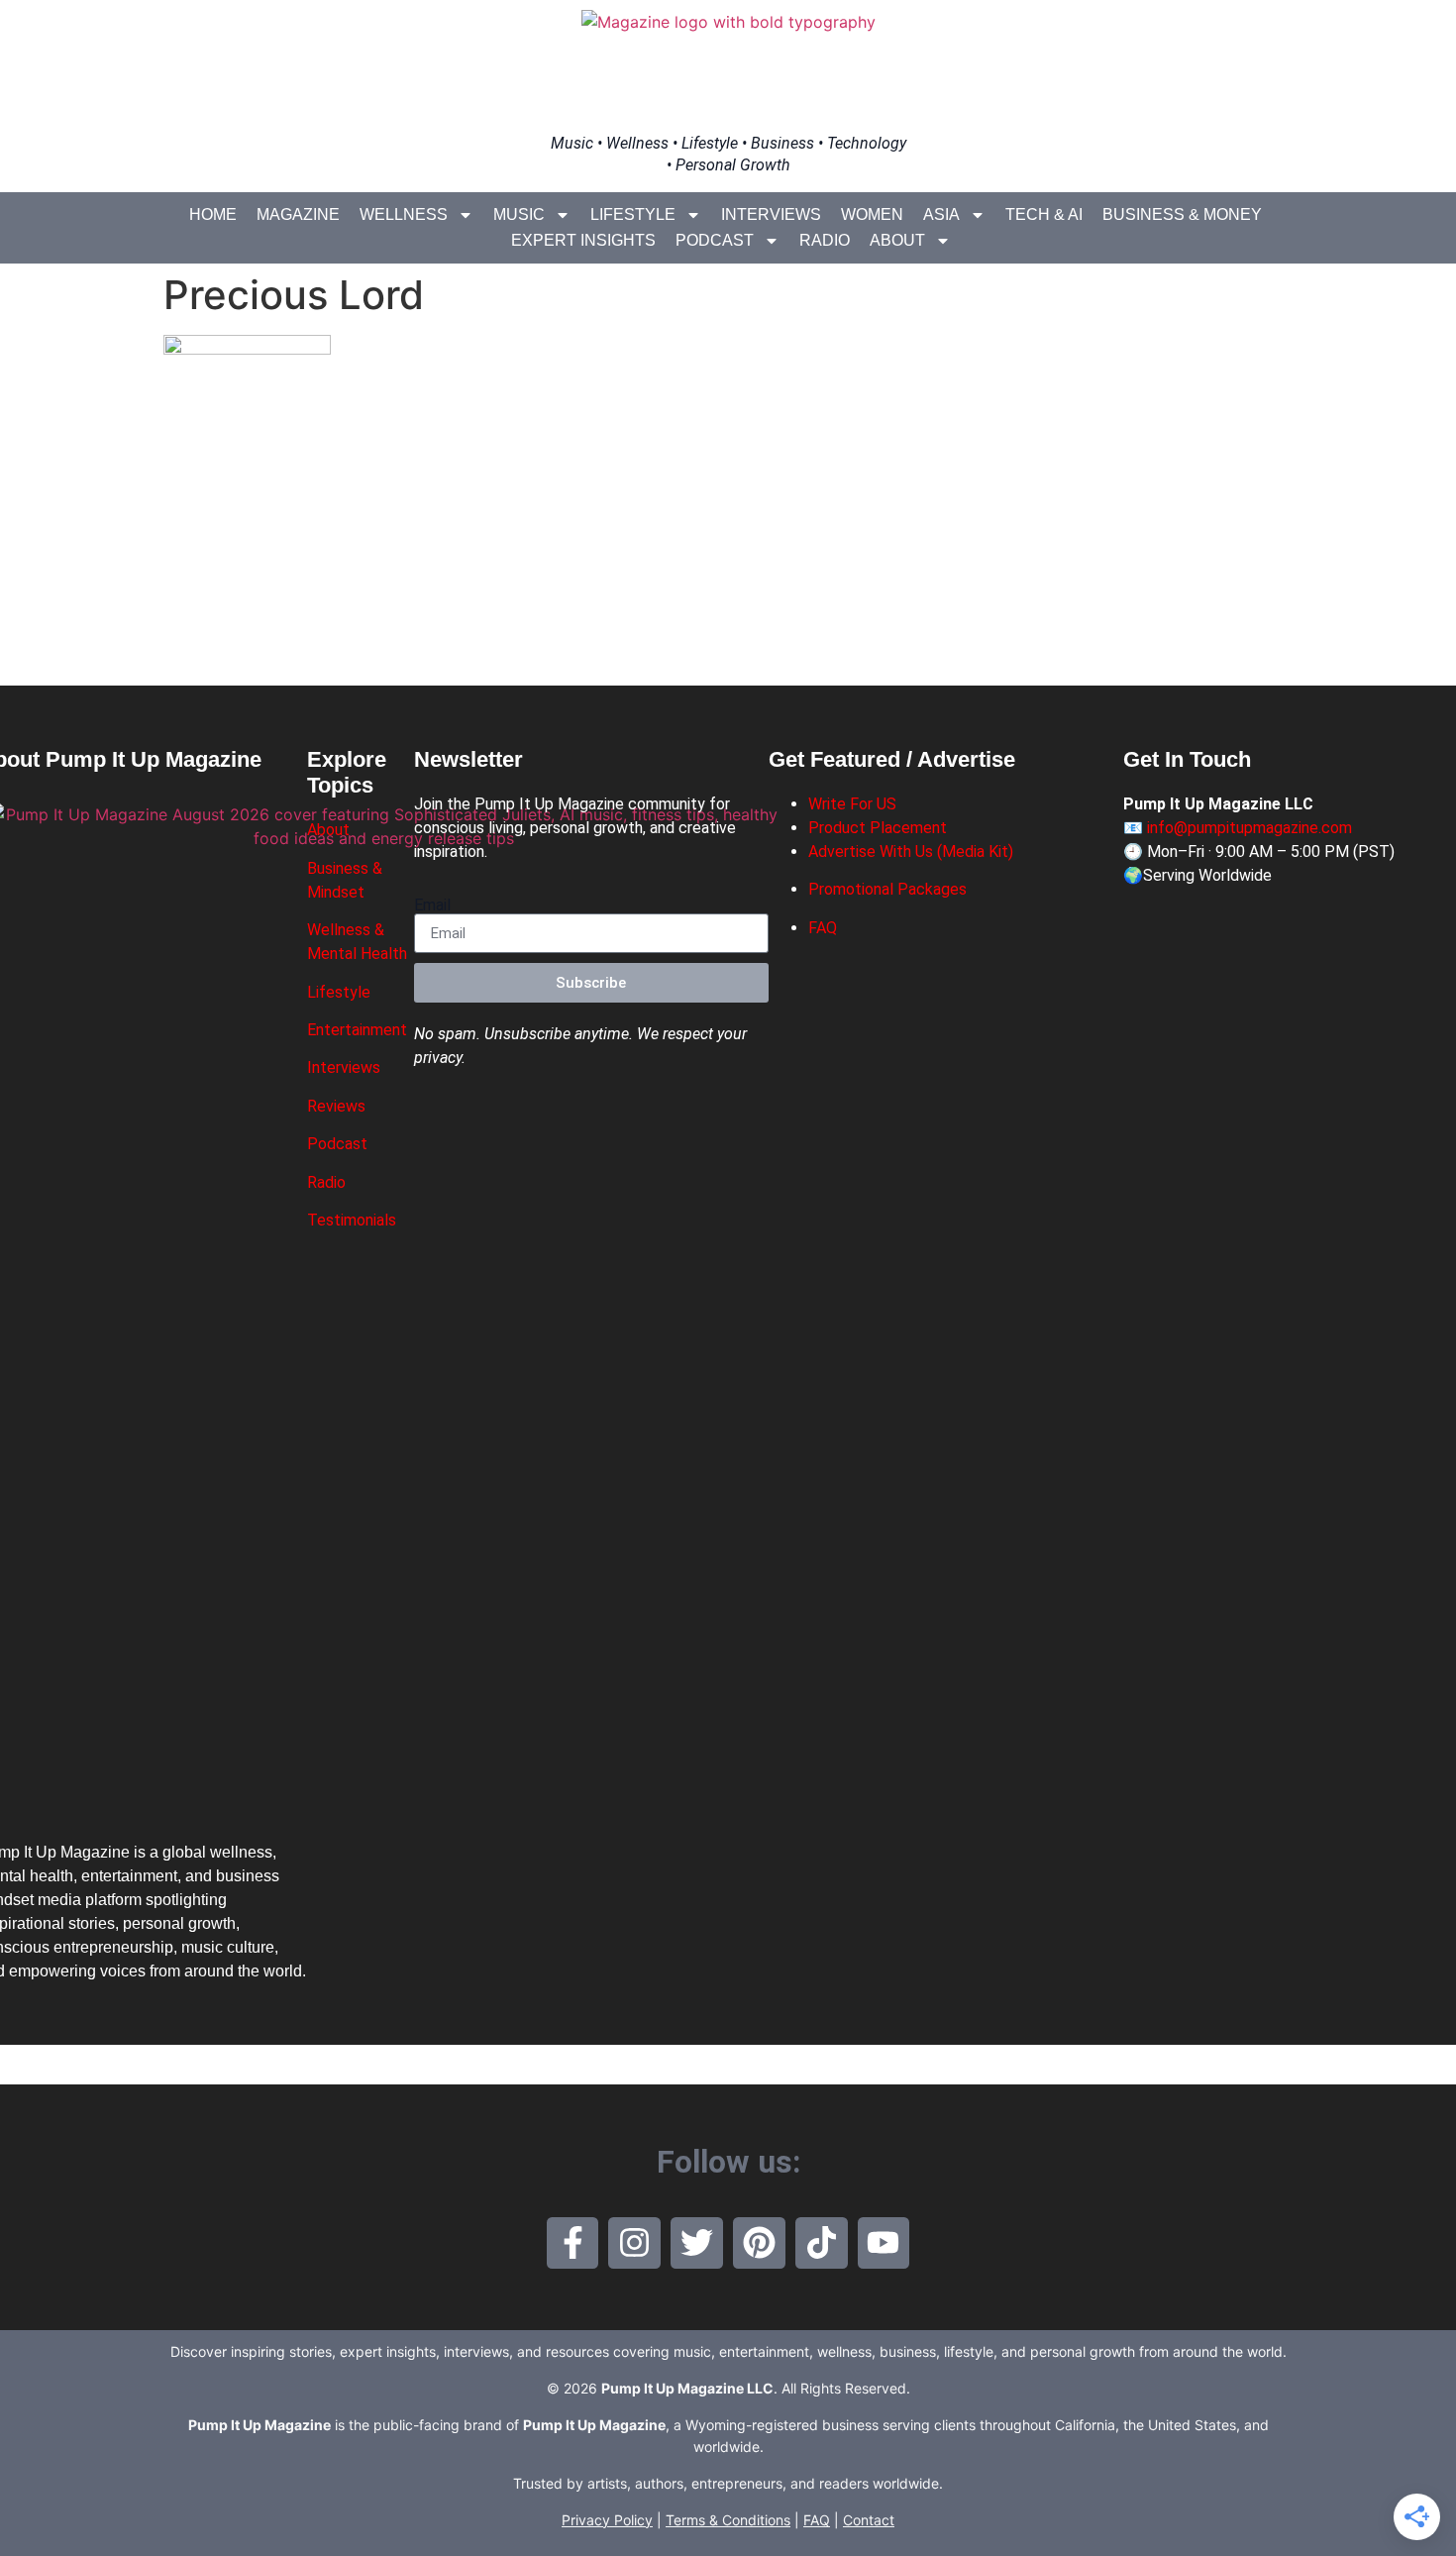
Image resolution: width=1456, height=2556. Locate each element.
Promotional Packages (887, 889)
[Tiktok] (822, 2243)
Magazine (298, 214)
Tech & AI (1044, 214)
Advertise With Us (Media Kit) (911, 852)
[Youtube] (884, 2243)
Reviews (336, 1106)
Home (213, 214)
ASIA (941, 214)
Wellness (404, 214)
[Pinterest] (759, 2243)
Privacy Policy (607, 2520)
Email (432, 905)
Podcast (715, 240)
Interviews (771, 214)
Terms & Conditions (728, 2520)
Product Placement (878, 828)
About (897, 240)
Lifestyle (633, 214)
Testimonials (352, 1220)
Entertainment (357, 1030)
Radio (825, 240)
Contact (869, 2520)
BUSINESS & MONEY (1182, 214)
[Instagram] (634, 2243)
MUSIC (519, 214)
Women (872, 214)
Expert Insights (583, 240)
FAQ (823, 928)
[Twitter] (697, 2243)
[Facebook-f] (573, 2243)
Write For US (852, 804)
